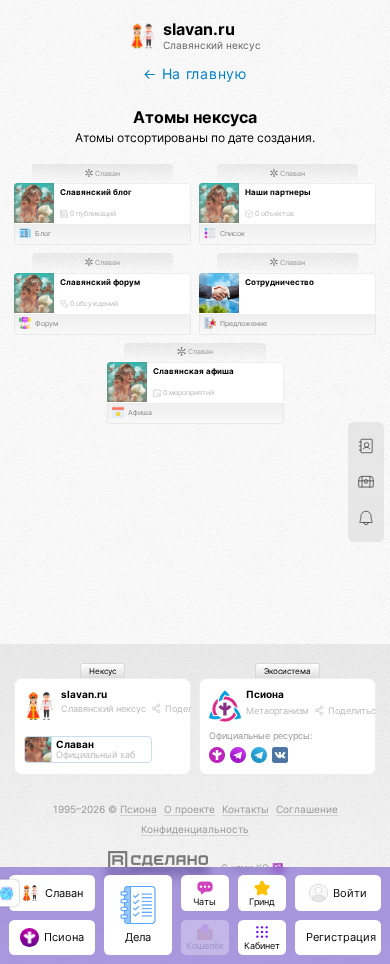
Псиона (265, 694)
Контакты (245, 809)
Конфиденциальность (195, 829)
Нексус (102, 671)
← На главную (194, 73)
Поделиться (190, 708)
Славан (106, 173)
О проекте (189, 809)
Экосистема (287, 671)
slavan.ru (84, 694)
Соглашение (307, 809)
